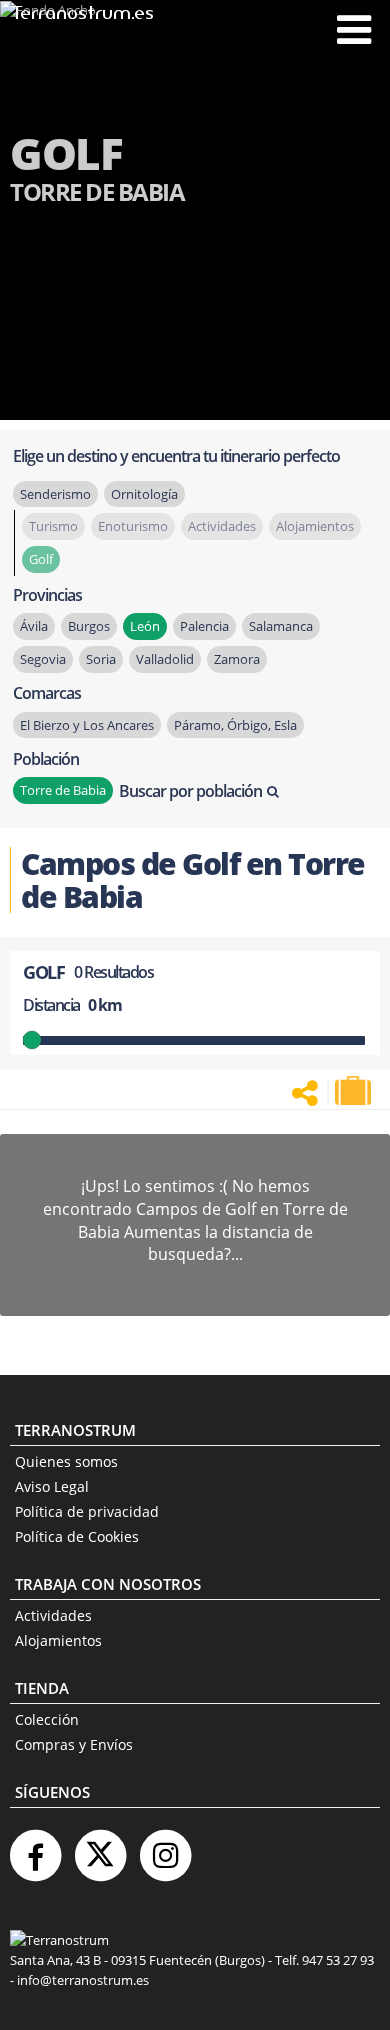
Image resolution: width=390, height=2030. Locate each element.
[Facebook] (35, 1847)
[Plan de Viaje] (355, 1091)
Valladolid (165, 659)
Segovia (43, 659)
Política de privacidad (87, 1511)
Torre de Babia (63, 790)
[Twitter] (100, 1847)
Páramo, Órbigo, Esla (235, 725)
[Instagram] (165, 1847)
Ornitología (144, 494)
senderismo (55, 494)
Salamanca (281, 626)
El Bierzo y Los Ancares (87, 725)
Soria (101, 659)
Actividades (53, 1615)
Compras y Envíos (74, 1744)
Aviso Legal (52, 1486)
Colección (47, 1719)
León (145, 626)
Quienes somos (66, 1461)
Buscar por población (190, 791)
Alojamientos (58, 1640)
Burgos (89, 626)
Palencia (204, 626)
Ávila (34, 626)
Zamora (237, 659)
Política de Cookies (77, 1536)
